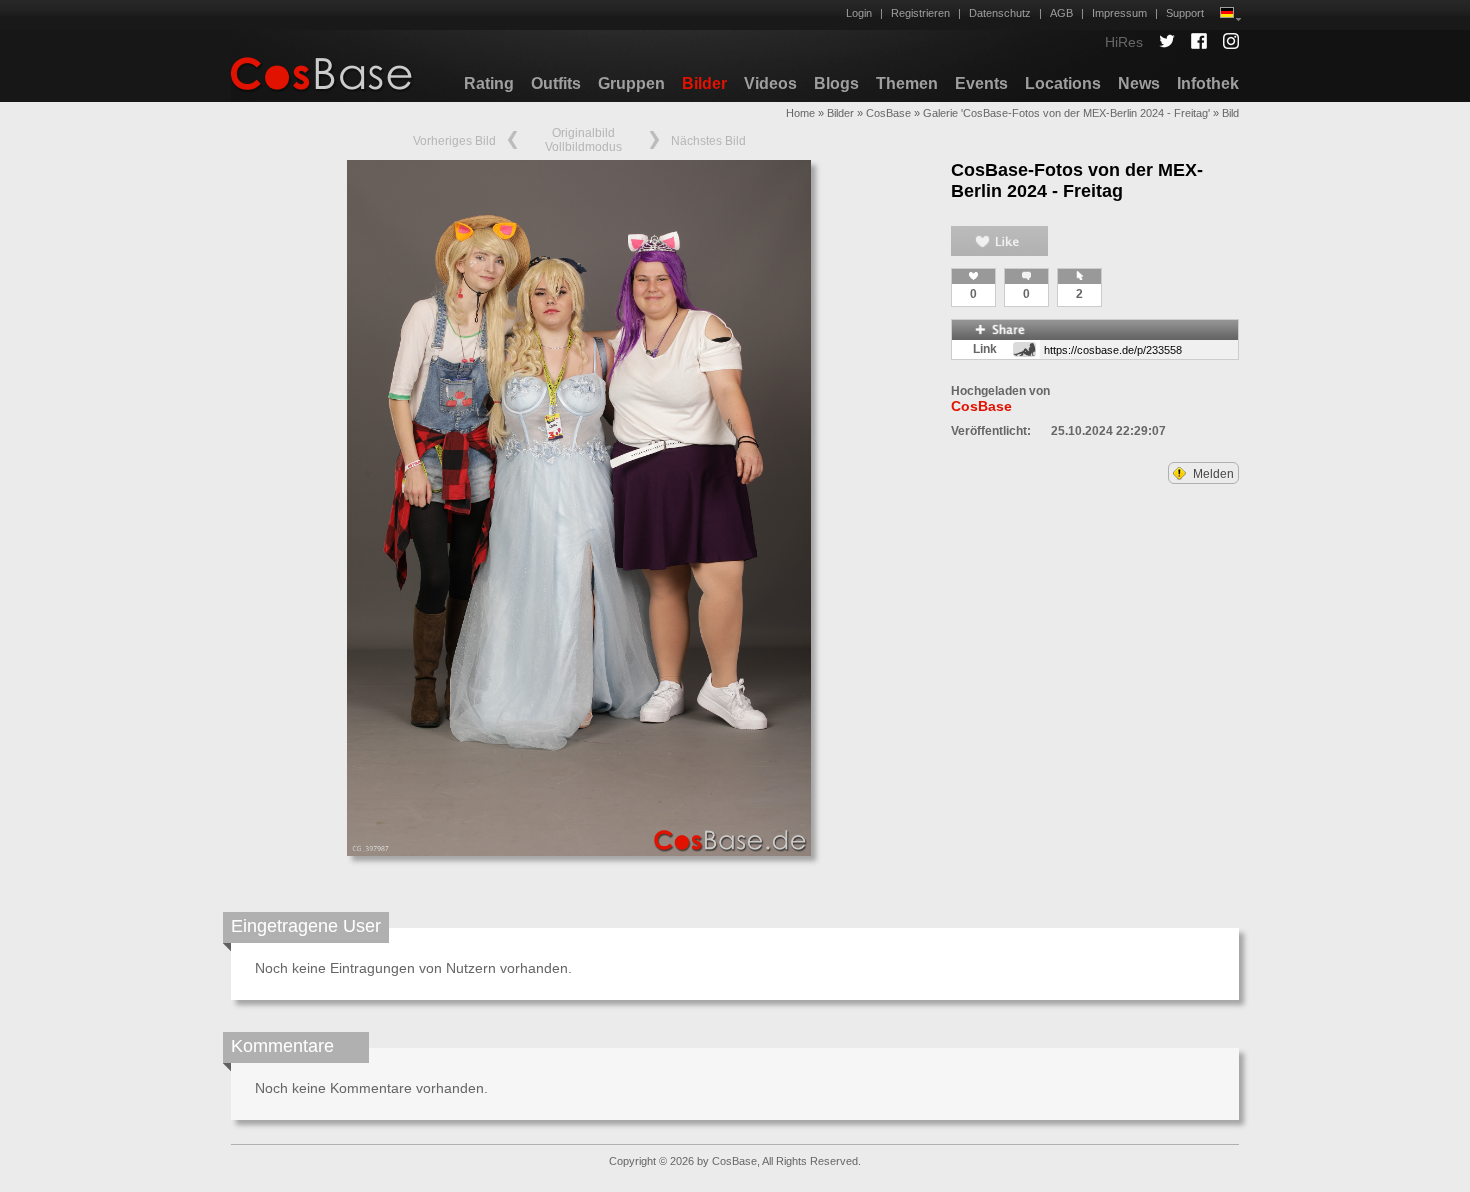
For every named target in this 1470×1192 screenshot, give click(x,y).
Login (859, 13)
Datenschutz (1000, 13)
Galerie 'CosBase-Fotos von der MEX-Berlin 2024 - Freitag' (1066, 113)
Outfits (556, 83)
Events (981, 83)
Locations (1063, 83)
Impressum (1119, 13)
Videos (770, 83)
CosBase (888, 113)
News (1139, 83)
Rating (489, 83)
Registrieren (920, 13)
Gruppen (631, 83)
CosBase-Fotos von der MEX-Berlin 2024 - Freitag (1077, 180)
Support (1185, 13)
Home (800, 113)
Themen (907, 83)
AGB (1061, 13)
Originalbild (583, 133)
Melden (1212, 474)
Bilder (704, 83)
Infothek (1208, 83)
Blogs (836, 83)
